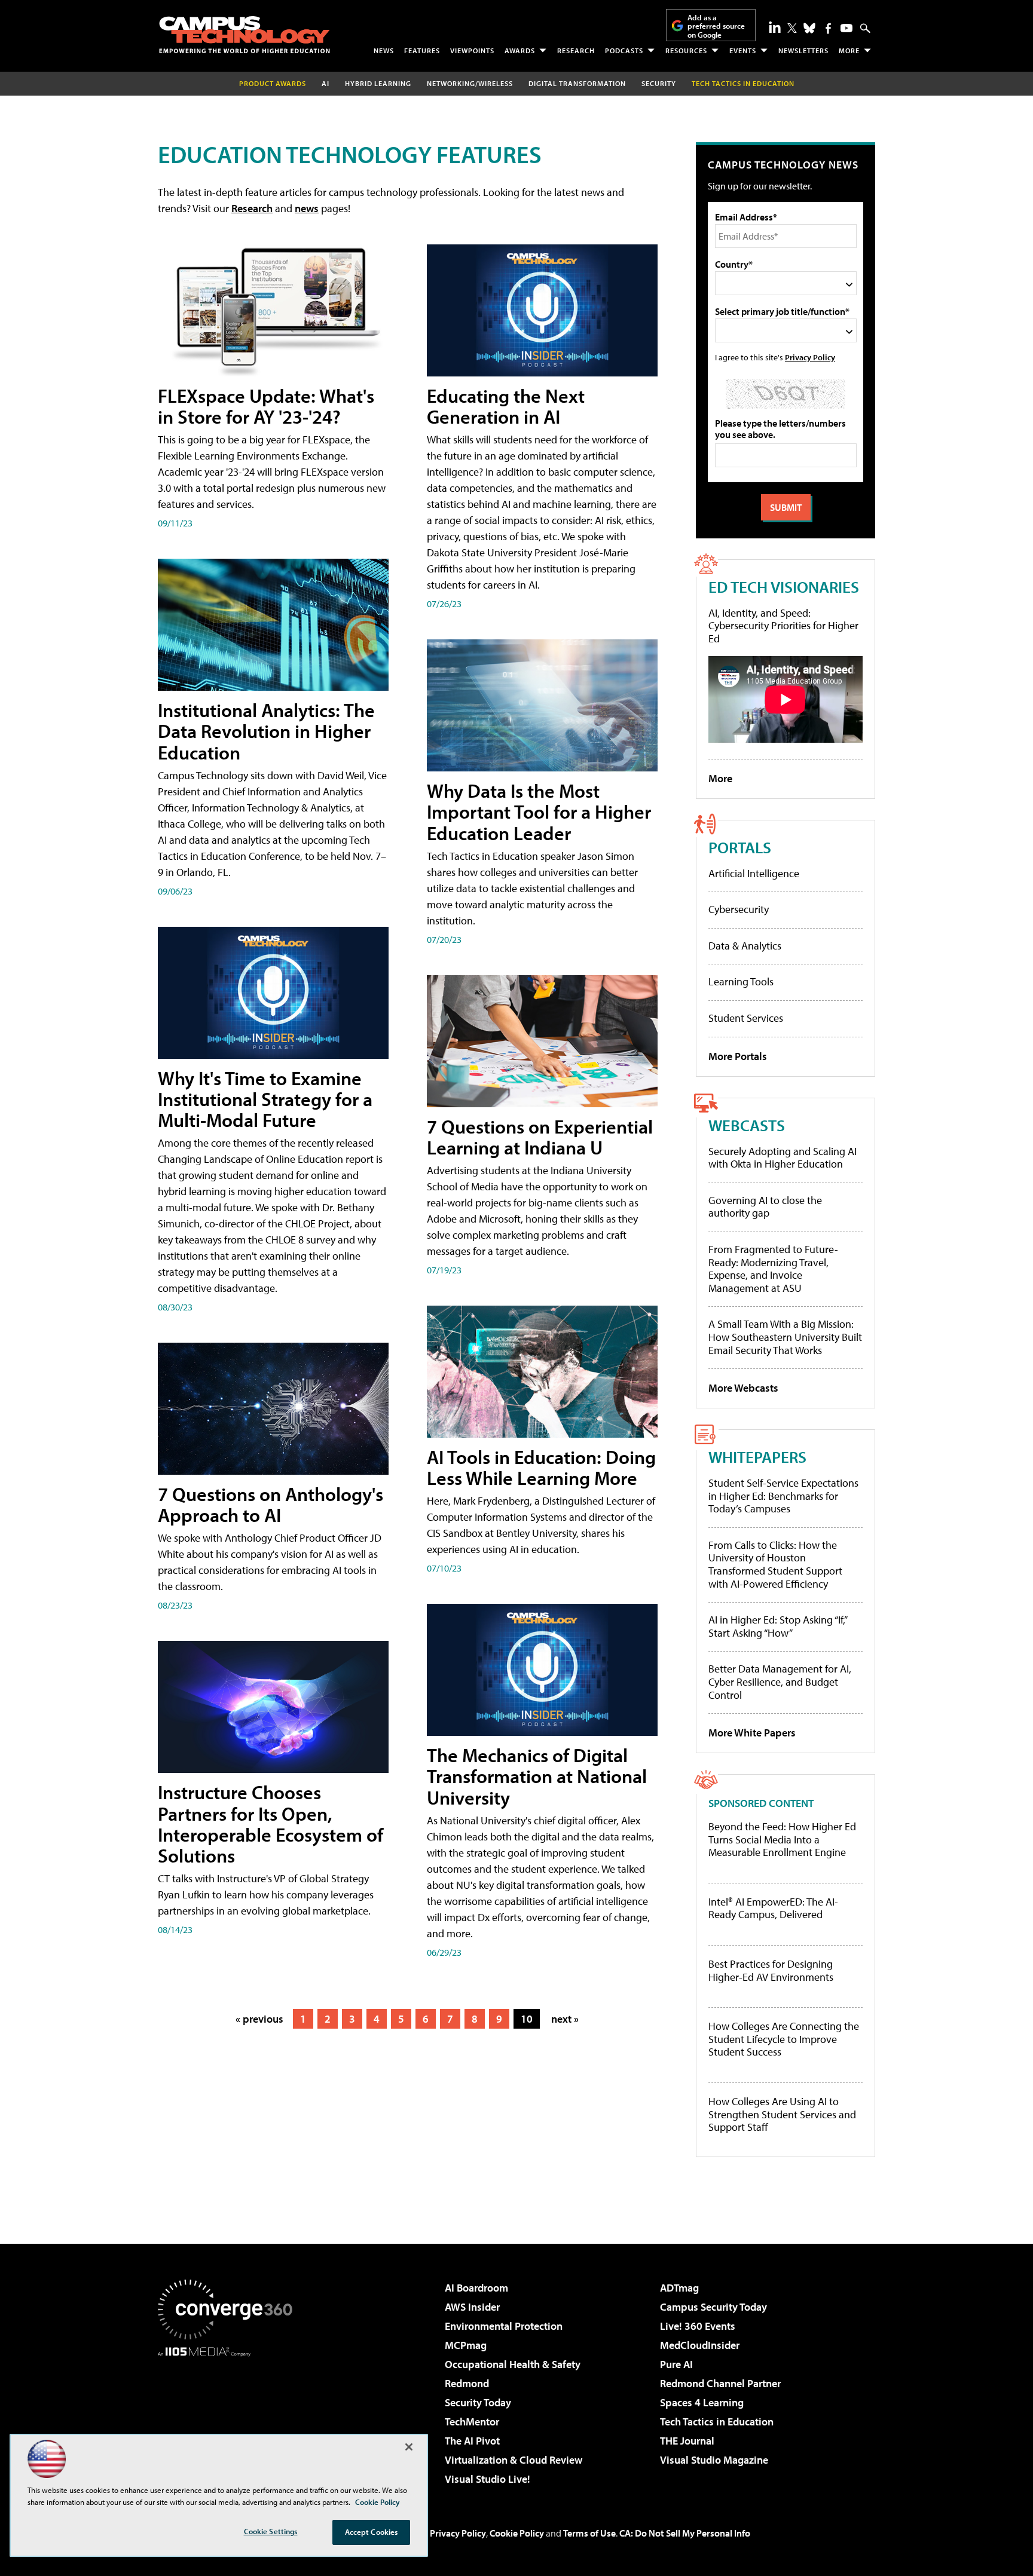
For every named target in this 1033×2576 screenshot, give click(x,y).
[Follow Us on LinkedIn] (775, 27)
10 (527, 2019)
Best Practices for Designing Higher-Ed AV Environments (771, 1970)
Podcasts (624, 50)
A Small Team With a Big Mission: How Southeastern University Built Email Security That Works (785, 1337)
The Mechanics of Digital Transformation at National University (537, 1776)
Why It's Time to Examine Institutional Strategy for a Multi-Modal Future (265, 1099)
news (307, 208)
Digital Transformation (577, 83)
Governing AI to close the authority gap (765, 1207)
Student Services (746, 1018)
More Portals (738, 1056)
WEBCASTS (747, 1125)
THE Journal (687, 2441)
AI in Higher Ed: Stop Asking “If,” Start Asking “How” (777, 1626)
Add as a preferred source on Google (716, 26)
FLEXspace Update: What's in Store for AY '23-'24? (266, 406)
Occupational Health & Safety (513, 2364)
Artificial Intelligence (754, 873)
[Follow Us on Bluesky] (809, 28)
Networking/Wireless (470, 83)
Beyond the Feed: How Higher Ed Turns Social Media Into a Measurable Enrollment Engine (782, 1840)
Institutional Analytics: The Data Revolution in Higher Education (266, 731)
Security (659, 83)
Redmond (467, 2383)
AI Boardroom (476, 2288)
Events (743, 50)
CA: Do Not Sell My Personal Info (685, 2533)
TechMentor (472, 2422)
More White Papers (752, 1733)
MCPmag (466, 2345)
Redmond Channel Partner (720, 2383)
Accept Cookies (372, 2532)
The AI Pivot (472, 2441)
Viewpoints (472, 50)
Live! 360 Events (698, 2326)
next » (565, 2019)
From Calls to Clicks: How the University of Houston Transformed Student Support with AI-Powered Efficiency (775, 1564)
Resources (686, 50)
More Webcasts (743, 1388)
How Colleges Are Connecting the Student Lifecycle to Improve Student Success (784, 2039)
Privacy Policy (810, 357)
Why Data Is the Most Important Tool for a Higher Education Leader (539, 811)
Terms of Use (589, 2533)
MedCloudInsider (700, 2345)
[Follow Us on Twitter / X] (792, 28)
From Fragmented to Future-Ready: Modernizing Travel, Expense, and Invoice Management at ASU (773, 1269)
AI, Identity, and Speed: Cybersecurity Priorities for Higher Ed (783, 626)
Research (576, 50)
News (384, 50)
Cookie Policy (517, 2533)
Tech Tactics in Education (717, 2422)
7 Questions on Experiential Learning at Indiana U (540, 1137)
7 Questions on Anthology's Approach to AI (271, 1504)
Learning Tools (741, 981)
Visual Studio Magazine (714, 2460)
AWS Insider (472, 2307)
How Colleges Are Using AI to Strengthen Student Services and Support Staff (782, 2114)
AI (326, 83)
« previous (259, 2019)
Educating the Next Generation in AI (506, 406)
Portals (740, 847)
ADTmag (679, 2288)
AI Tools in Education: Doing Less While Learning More (541, 1467)
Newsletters (803, 50)
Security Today (478, 2402)
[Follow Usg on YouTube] (846, 28)
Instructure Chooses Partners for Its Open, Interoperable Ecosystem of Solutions (271, 1824)
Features (422, 50)
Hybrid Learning (378, 83)
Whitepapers (757, 1457)
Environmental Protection (504, 2326)
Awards (520, 50)
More (849, 50)
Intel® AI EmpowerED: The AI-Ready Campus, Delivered (773, 1908)
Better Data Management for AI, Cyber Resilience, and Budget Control (780, 1681)
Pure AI (676, 2364)
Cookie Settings (271, 2531)
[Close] (409, 2447)
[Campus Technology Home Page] (245, 35)
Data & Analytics (745, 946)
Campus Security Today (713, 2307)
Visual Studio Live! (488, 2479)
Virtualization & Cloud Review (514, 2460)
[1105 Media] (230, 2418)
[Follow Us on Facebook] (828, 28)
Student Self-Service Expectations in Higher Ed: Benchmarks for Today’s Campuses (783, 1496)
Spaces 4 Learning (702, 2402)
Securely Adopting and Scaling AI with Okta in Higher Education (783, 1158)
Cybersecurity (739, 909)
